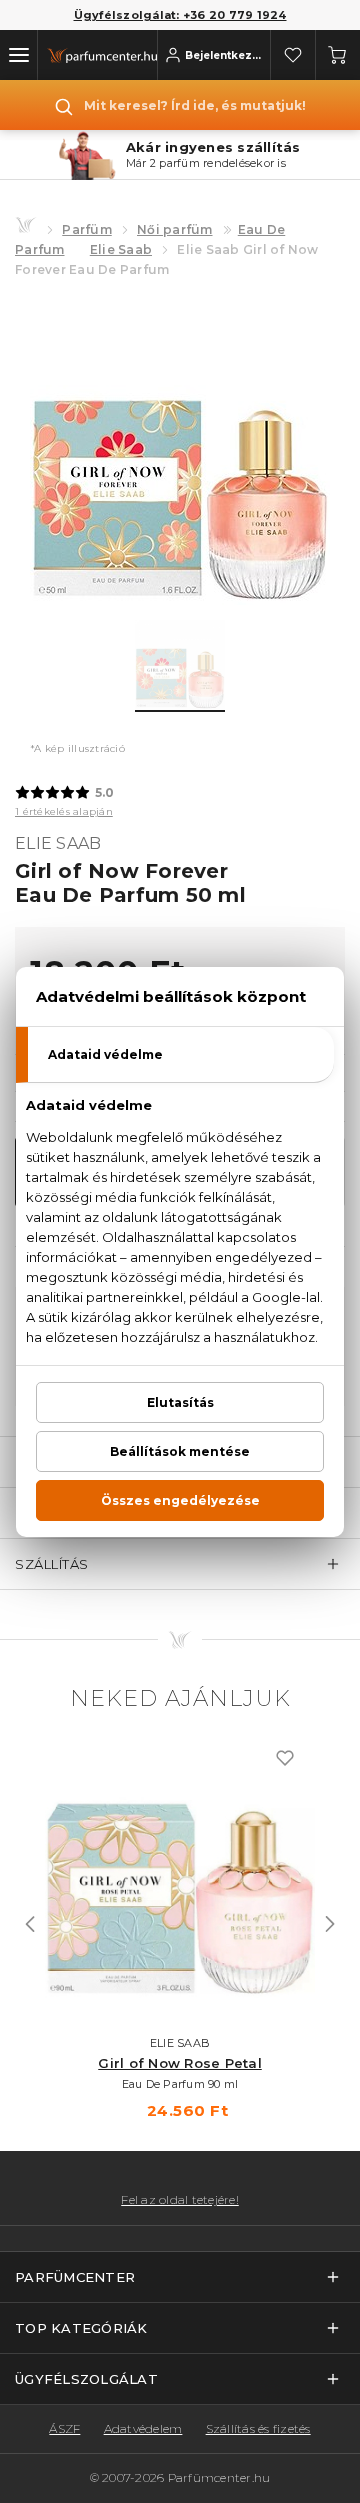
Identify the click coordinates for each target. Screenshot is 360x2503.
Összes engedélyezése (180, 1500)
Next (330, 1924)
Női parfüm (175, 229)
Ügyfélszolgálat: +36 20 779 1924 (180, 15)
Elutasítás (180, 1402)
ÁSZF (64, 2428)
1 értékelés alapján (64, 811)
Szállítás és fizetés (258, 2428)
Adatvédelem (143, 2428)
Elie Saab (121, 249)
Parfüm (87, 229)
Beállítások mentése (180, 1451)
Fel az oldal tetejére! (180, 2200)
